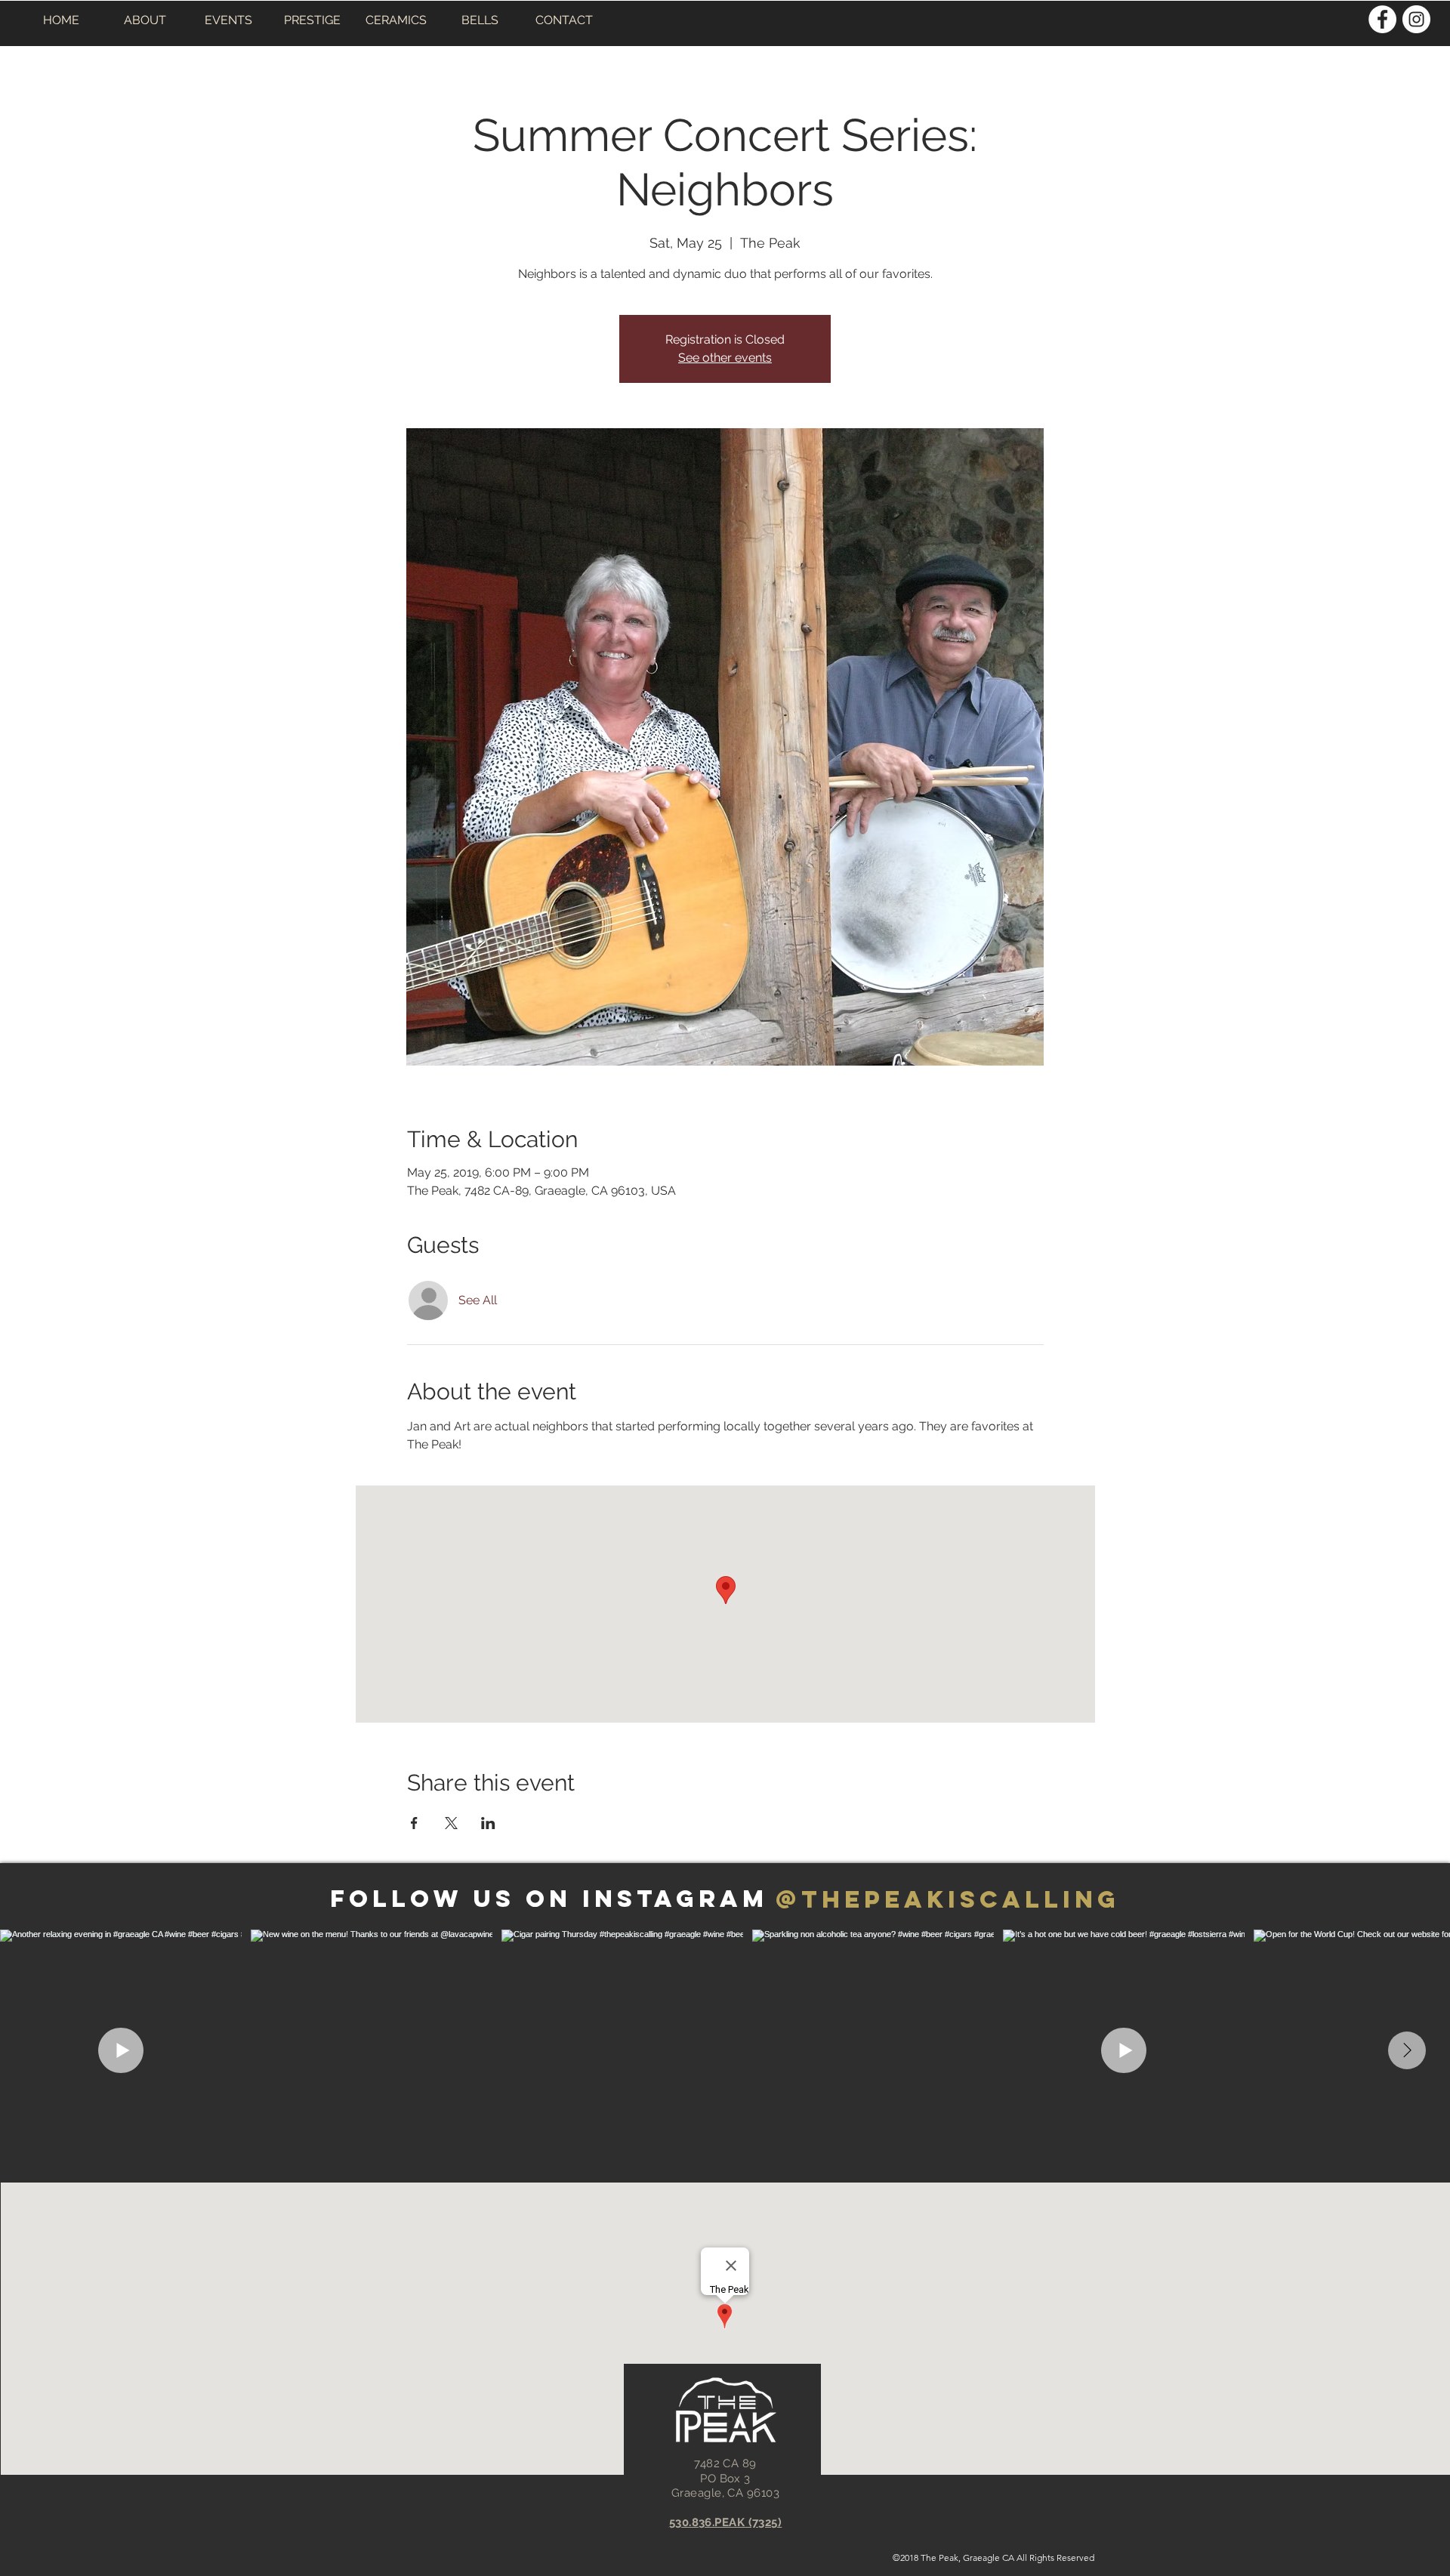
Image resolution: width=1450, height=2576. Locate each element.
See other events (725, 358)
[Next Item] (1407, 2050)
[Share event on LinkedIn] (488, 1823)
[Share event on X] (451, 1823)
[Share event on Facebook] (414, 1823)
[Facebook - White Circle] (1382, 19)
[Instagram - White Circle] (1416, 19)
